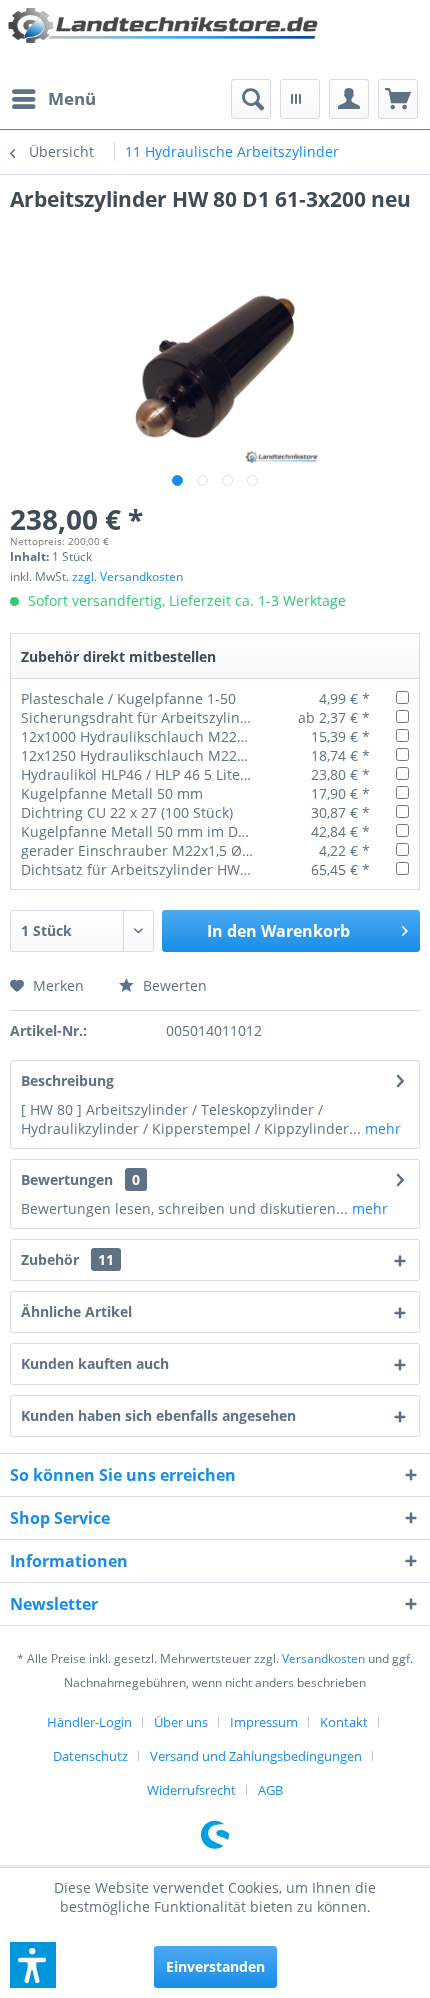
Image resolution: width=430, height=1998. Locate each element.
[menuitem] (53, 99)
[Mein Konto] (349, 99)
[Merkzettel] (300, 99)
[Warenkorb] (398, 99)
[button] (33, 1965)
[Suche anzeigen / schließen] (251, 99)
